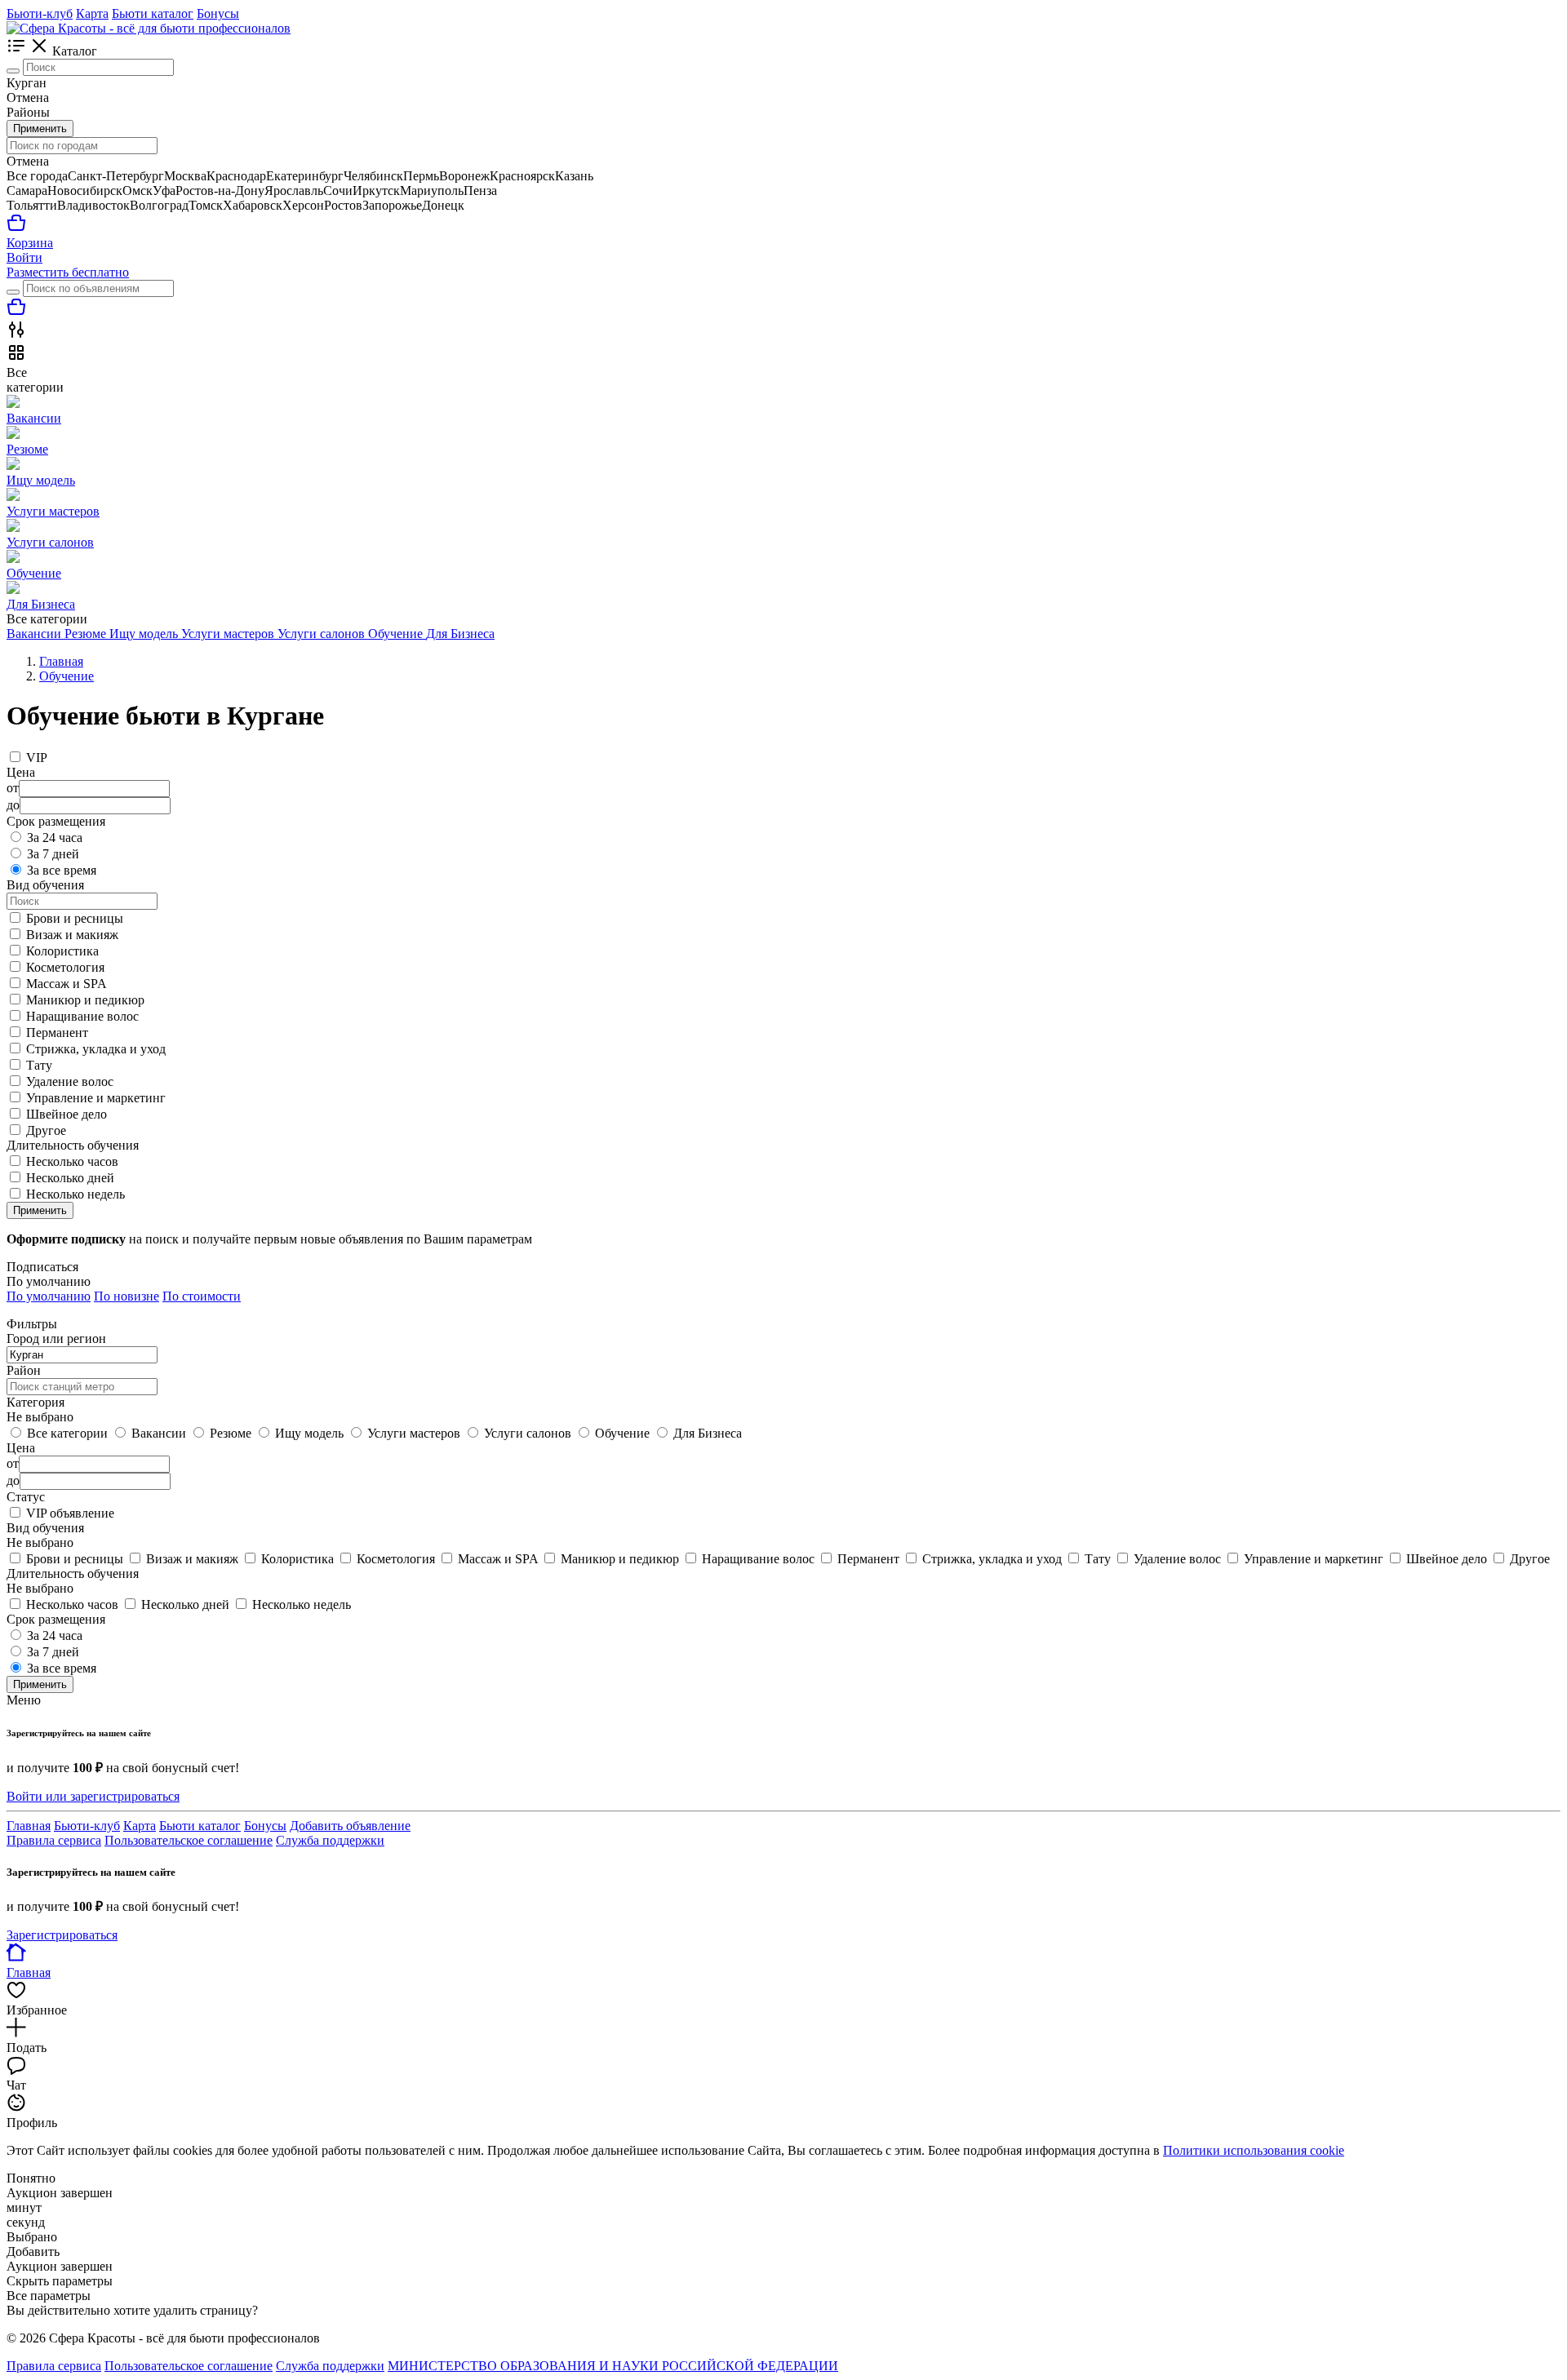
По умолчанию (49, 1296)
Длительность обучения (73, 1573)
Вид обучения (45, 1528)
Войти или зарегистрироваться (93, 1796)
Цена (21, 1448)
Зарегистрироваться (62, 1935)
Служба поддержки (330, 1840)
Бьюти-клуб (40, 13)
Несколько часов (72, 1161)
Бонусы (218, 13)
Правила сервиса (54, 1840)
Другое (46, 1130)
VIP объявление (70, 1513)
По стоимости (202, 1296)
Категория (36, 1402)
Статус (26, 1497)
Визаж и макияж (72, 935)
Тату (39, 1065)
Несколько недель (75, 1194)
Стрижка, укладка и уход (96, 1049)
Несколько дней (70, 1178)
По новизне (127, 1296)
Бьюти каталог (153, 13)
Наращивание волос (82, 1016)
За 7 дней (53, 854)
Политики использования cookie (1254, 2150)
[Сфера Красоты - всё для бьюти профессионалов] (149, 28)
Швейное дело (67, 1114)
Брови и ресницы (75, 918)
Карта (92, 13)
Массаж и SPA (67, 984)
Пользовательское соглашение (189, 1840)
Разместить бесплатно (68, 272)
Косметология (65, 967)
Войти (24, 257)
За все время (62, 870)
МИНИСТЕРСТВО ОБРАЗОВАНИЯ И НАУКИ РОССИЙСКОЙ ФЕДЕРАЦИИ (613, 2366)
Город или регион (56, 1338)
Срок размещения (56, 1619)
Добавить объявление (350, 1826)
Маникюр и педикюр (85, 1000)
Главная (29, 1826)
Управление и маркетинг (96, 1098)
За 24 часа (55, 838)
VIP (37, 758)
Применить (40, 129)
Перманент (57, 1033)
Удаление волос (70, 1081)
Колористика (62, 951)
